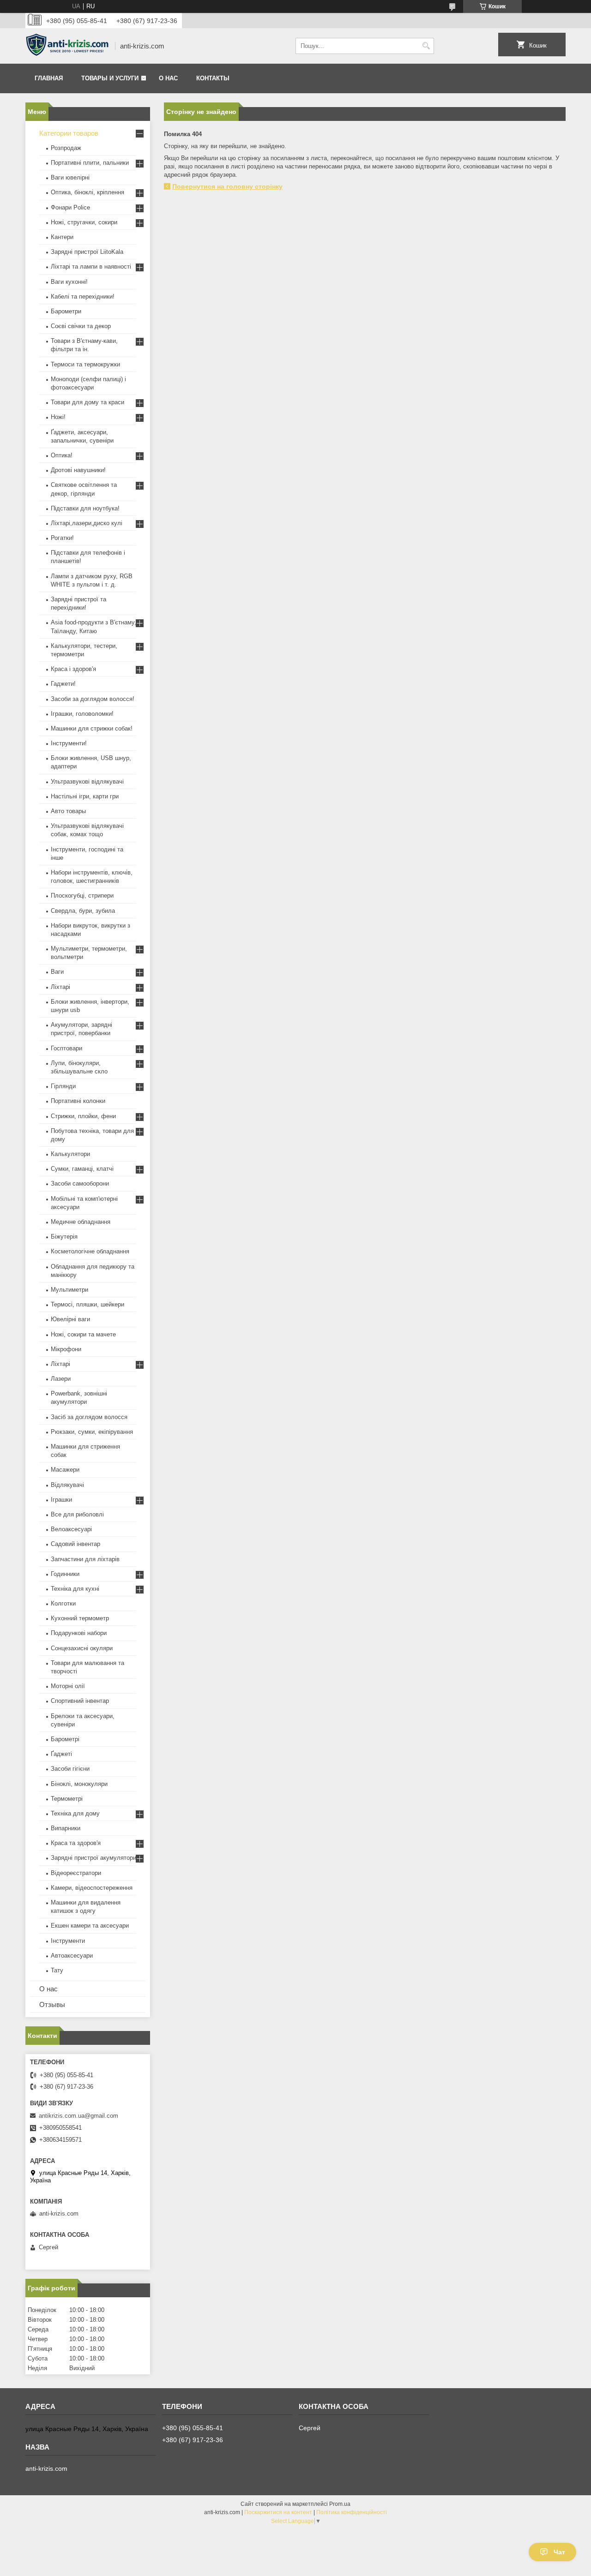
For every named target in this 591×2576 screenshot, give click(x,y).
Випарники (66, 1828)
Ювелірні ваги (70, 1319)
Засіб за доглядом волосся (89, 1417)
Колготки (63, 1603)
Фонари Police (70, 207)
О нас (168, 78)
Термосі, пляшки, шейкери (87, 1304)
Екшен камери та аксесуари (90, 1926)
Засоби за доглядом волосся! (93, 699)
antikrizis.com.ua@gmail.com (78, 2116)
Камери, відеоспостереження (92, 1888)
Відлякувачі (67, 1485)
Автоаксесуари (72, 1956)
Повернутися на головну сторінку (227, 186)
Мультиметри (69, 1290)
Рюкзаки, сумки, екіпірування (92, 1432)
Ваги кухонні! (69, 282)
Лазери (61, 1379)
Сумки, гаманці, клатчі (82, 1169)
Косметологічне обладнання (90, 1251)
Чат (559, 2552)
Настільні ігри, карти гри (85, 796)
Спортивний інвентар (80, 1701)
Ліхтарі (60, 987)
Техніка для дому (75, 1813)
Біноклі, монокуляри (79, 1784)
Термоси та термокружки (85, 364)
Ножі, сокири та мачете (83, 1334)
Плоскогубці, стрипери (82, 896)
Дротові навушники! (78, 470)
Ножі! (58, 417)
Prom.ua (340, 2504)
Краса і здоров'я (73, 669)
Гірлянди (63, 1086)
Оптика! (62, 455)
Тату (57, 1970)
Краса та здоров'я (76, 1843)
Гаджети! (63, 684)
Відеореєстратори (76, 1873)
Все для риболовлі (77, 1514)
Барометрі (65, 1739)
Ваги (57, 972)
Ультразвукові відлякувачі (87, 782)
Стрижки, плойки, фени (83, 1116)
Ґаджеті (61, 1754)
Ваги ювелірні (70, 177)
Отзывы (52, 2004)
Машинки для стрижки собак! (92, 728)
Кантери (62, 237)
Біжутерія (64, 1237)
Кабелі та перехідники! (83, 297)
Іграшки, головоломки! (82, 714)
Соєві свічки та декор (81, 326)
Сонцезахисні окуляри (82, 1648)
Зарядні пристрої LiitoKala (87, 252)
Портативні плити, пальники (90, 163)
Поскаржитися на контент (278, 2512)
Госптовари (66, 1048)
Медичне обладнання (81, 1222)
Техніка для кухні (75, 1589)
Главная (49, 78)
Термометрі (67, 1799)
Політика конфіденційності (352, 2512)
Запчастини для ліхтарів (85, 1559)
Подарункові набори (79, 1633)
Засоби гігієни (70, 1769)
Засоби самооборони (80, 1183)
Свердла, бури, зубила (83, 911)
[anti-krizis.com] (67, 46)
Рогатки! (62, 538)
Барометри (66, 311)
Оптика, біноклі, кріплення (87, 192)
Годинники (65, 1574)
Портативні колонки (78, 1101)
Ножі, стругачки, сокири (84, 222)
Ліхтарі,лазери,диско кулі (87, 523)
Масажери (65, 1470)
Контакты (213, 78)
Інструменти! (69, 743)
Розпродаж (66, 148)
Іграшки (61, 1500)
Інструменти (68, 1941)
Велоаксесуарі (71, 1529)
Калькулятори (70, 1154)
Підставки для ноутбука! (85, 508)
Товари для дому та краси (87, 402)
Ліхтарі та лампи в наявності (91, 267)
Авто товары (68, 811)
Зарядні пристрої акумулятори (93, 1858)
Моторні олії (68, 1686)
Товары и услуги (110, 78)
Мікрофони (66, 1349)
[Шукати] (426, 46)
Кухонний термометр (80, 1618)
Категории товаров (69, 133)
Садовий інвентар (75, 1544)
